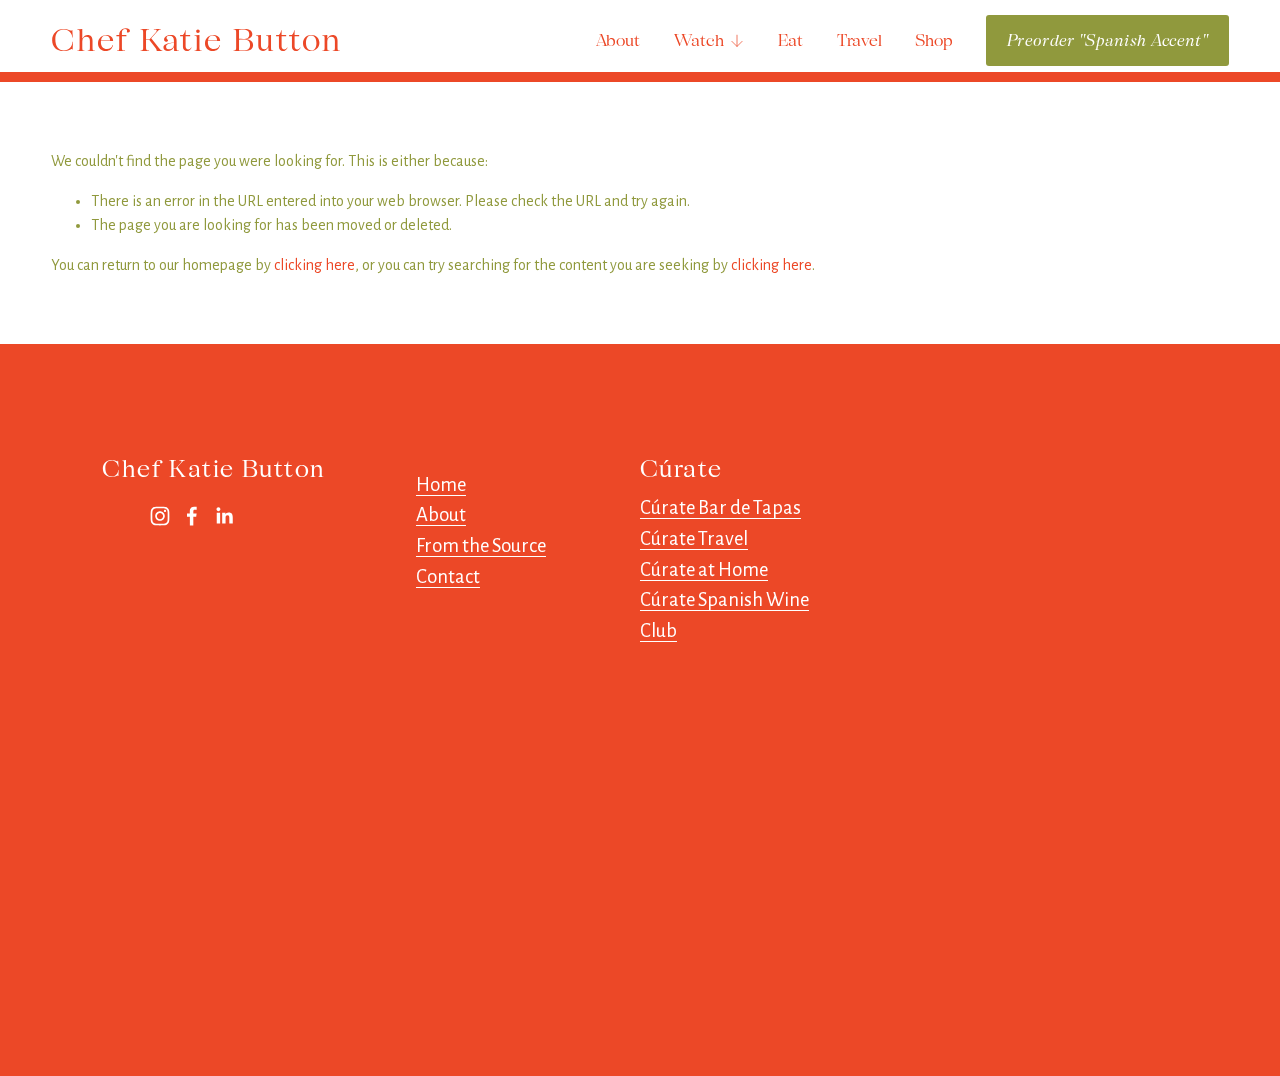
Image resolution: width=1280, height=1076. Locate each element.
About (618, 40)
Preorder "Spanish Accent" (1107, 40)
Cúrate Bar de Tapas (720, 508)
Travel (859, 40)
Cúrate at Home (704, 570)
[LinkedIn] (224, 516)
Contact (448, 577)
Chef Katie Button (196, 40)
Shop (934, 40)
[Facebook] (192, 516)
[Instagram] (160, 516)
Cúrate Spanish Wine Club (724, 615)
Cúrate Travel (694, 539)
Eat (790, 40)
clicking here (314, 265)
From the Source (481, 546)
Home (441, 485)
